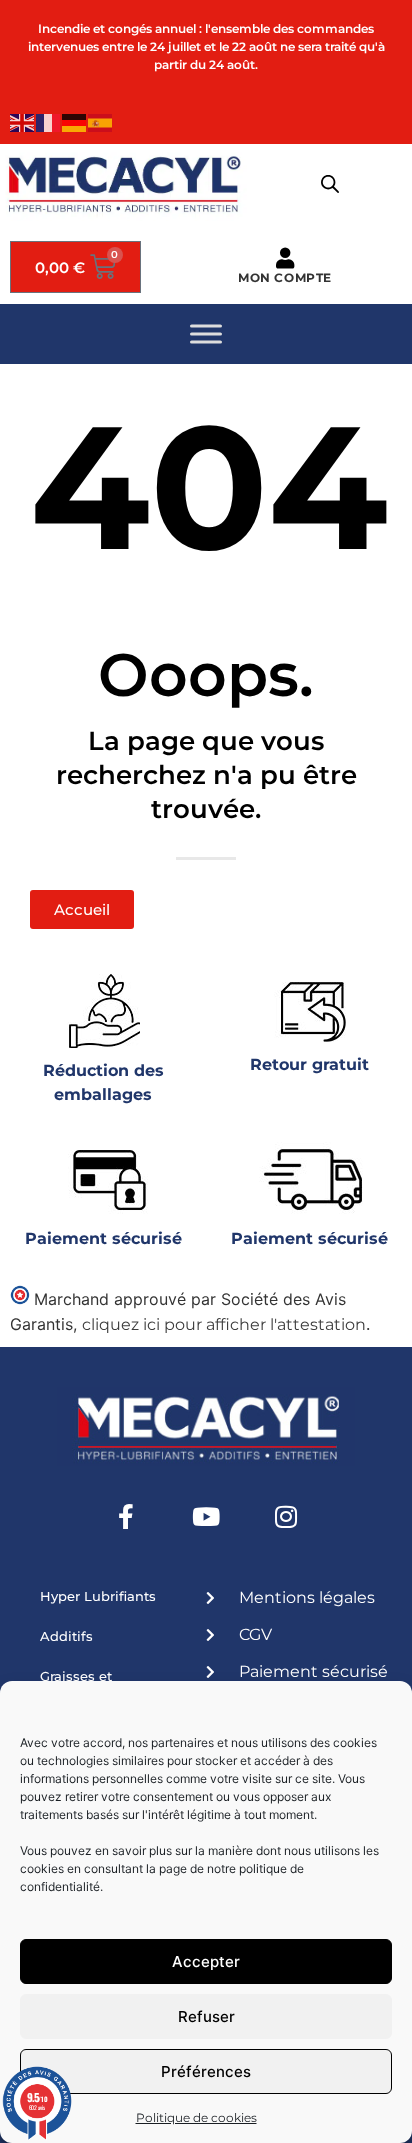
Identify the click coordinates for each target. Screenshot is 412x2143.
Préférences (206, 2071)
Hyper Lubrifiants (98, 1596)
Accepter (206, 1961)
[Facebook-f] (126, 1516)
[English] (23, 121)
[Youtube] (206, 1516)
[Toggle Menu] (206, 334)
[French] (49, 121)
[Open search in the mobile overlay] (330, 184)
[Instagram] (286, 1516)
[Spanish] (101, 121)
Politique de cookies (196, 2117)
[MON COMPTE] (285, 258)
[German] (75, 121)
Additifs (66, 1636)
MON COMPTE (285, 277)
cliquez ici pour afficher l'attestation (224, 1324)
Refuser (206, 2016)
